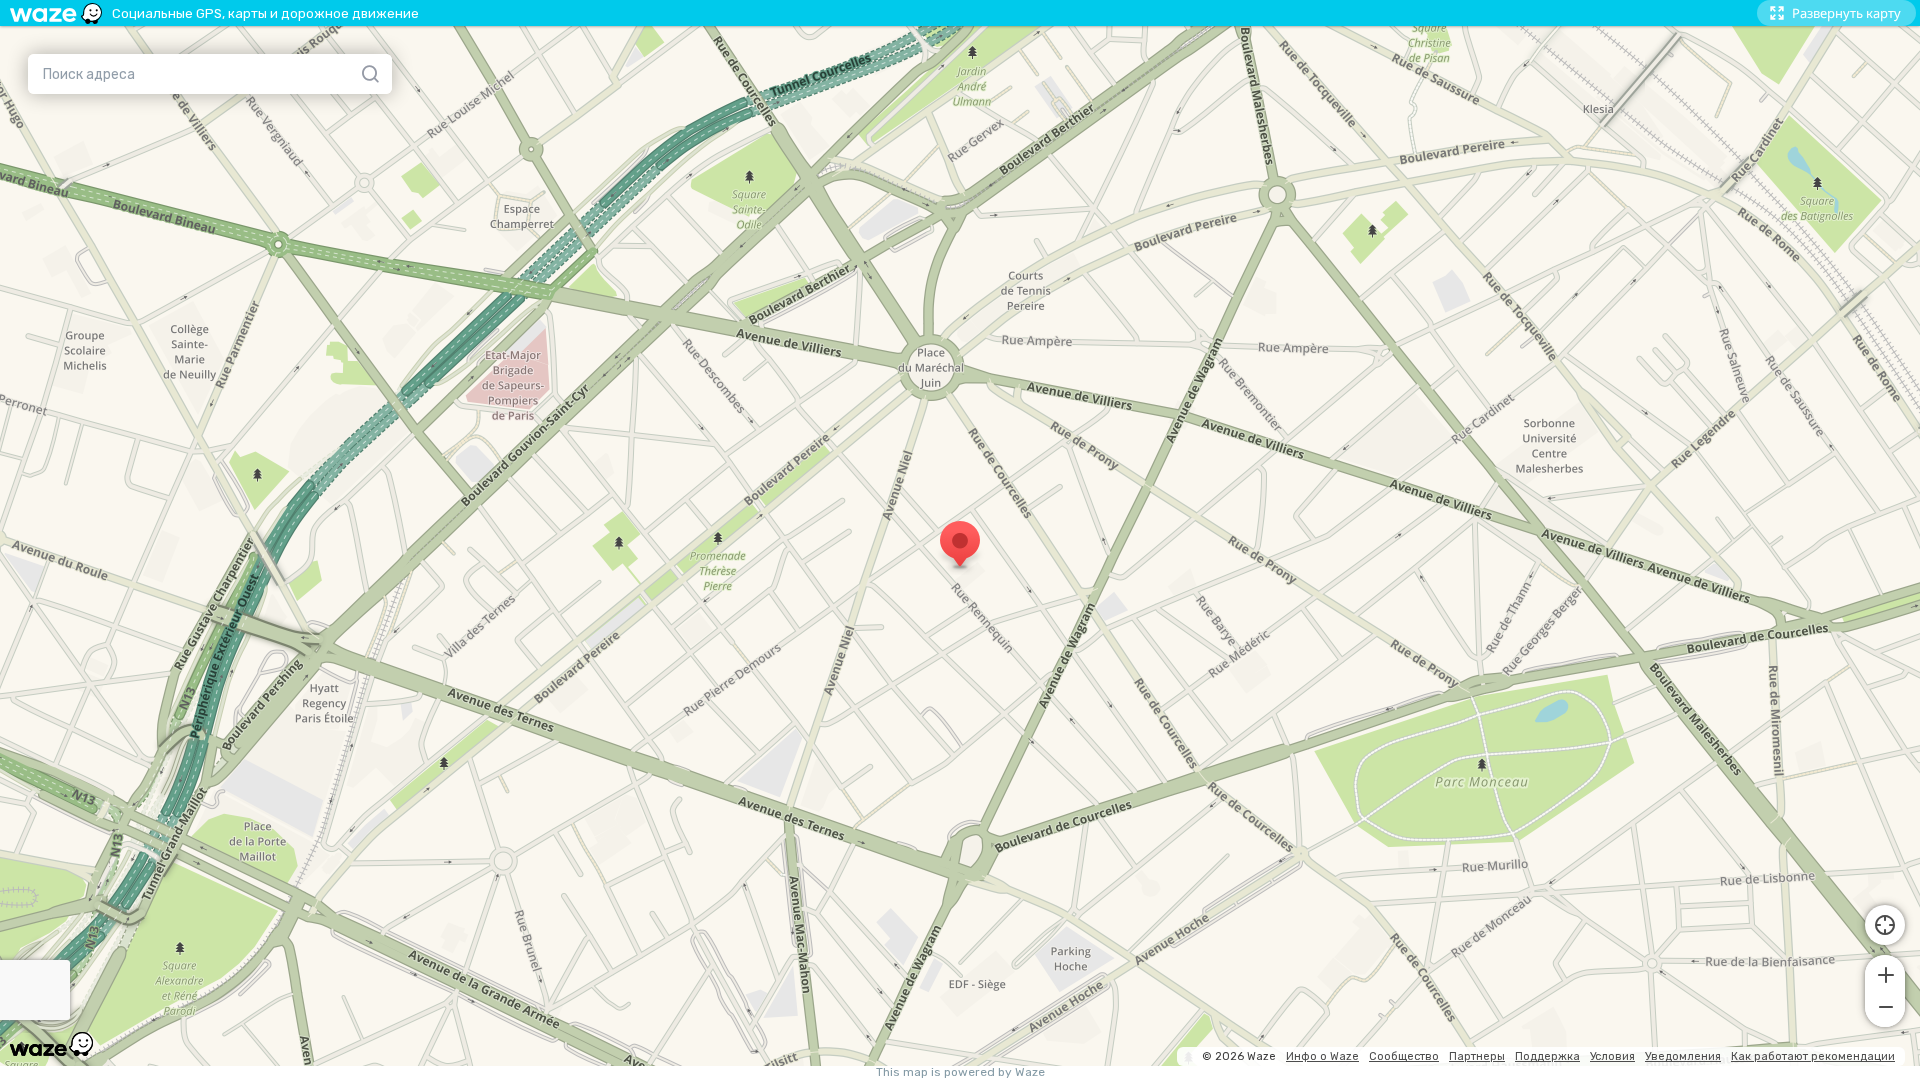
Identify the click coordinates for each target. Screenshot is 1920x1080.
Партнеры (1477, 1056)
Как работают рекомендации (1813, 1056)
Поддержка (1547, 1056)
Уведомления (1683, 1056)
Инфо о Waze (1322, 1056)
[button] (1885, 973)
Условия (1612, 1056)
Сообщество (1404, 1056)
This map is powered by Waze (960, 1072)
